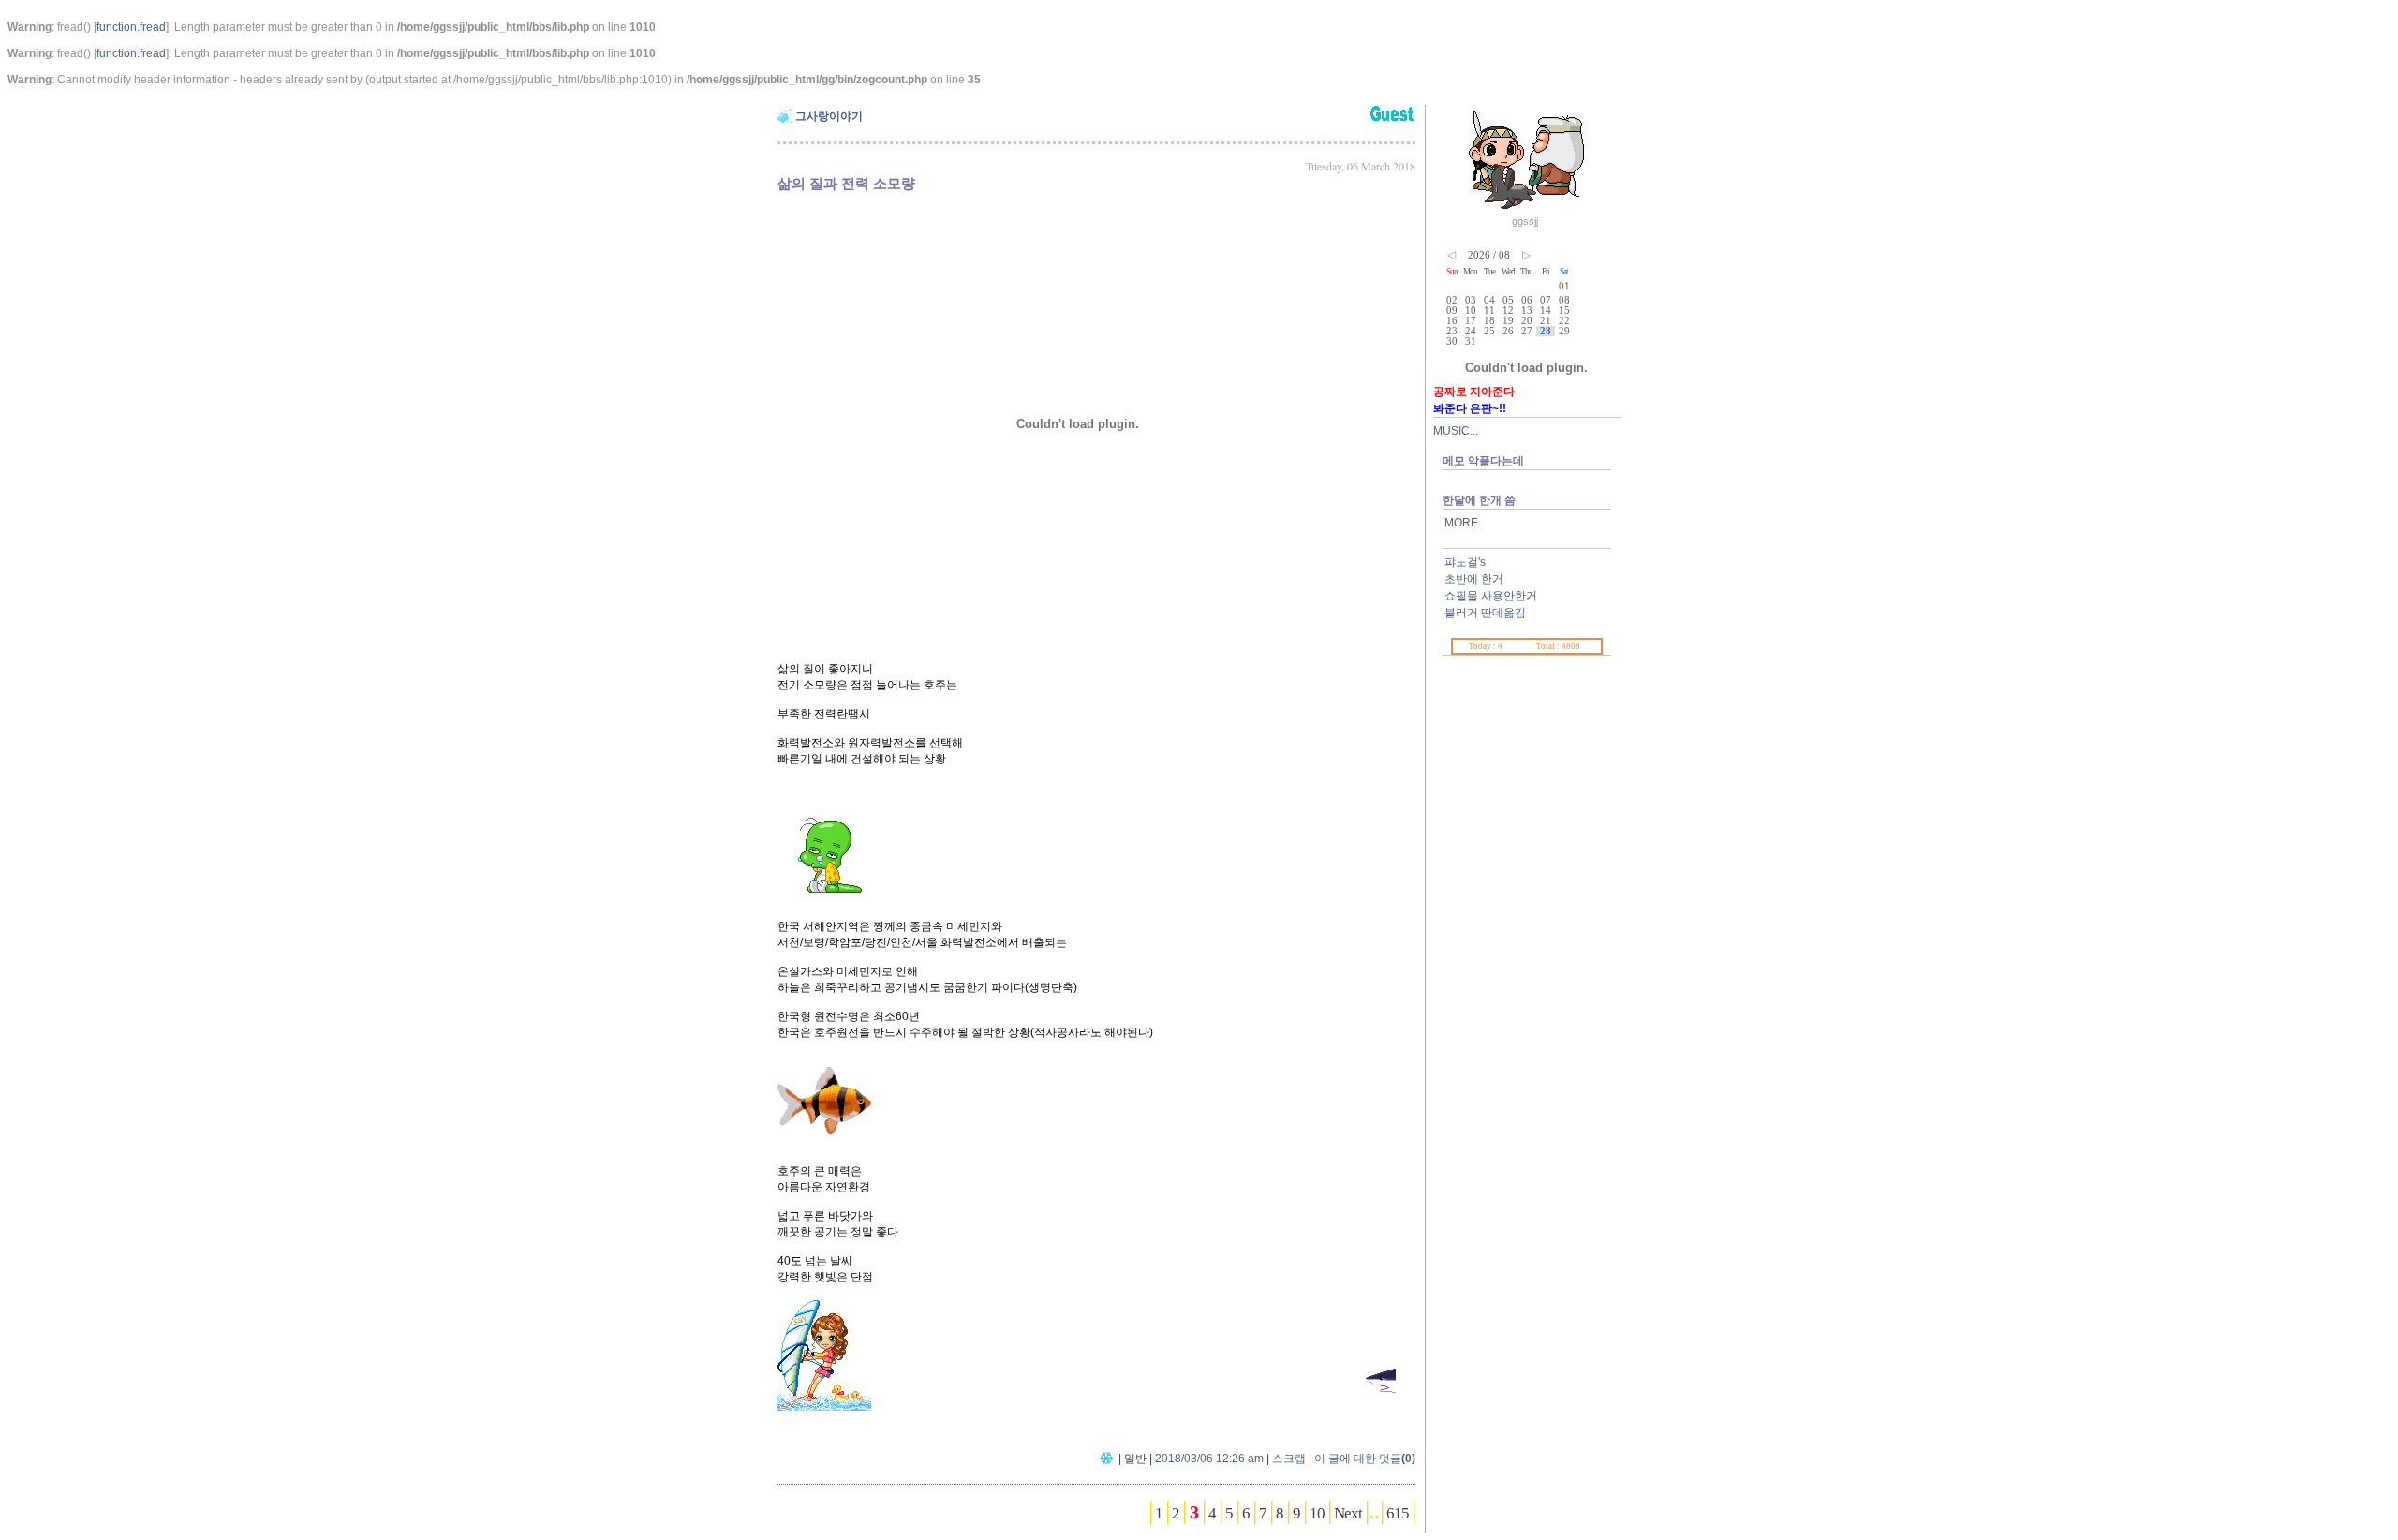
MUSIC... (1456, 431)
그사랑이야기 (829, 116)
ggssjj (1525, 221)
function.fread (131, 27)
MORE (1461, 523)
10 (1317, 1513)
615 (1398, 1513)
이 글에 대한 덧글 (1365, 1459)
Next (1348, 1513)
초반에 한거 (1474, 579)
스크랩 (1289, 1459)
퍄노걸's (1465, 562)
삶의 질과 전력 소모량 (846, 183)
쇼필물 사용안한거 (1491, 596)
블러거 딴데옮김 (1485, 613)
